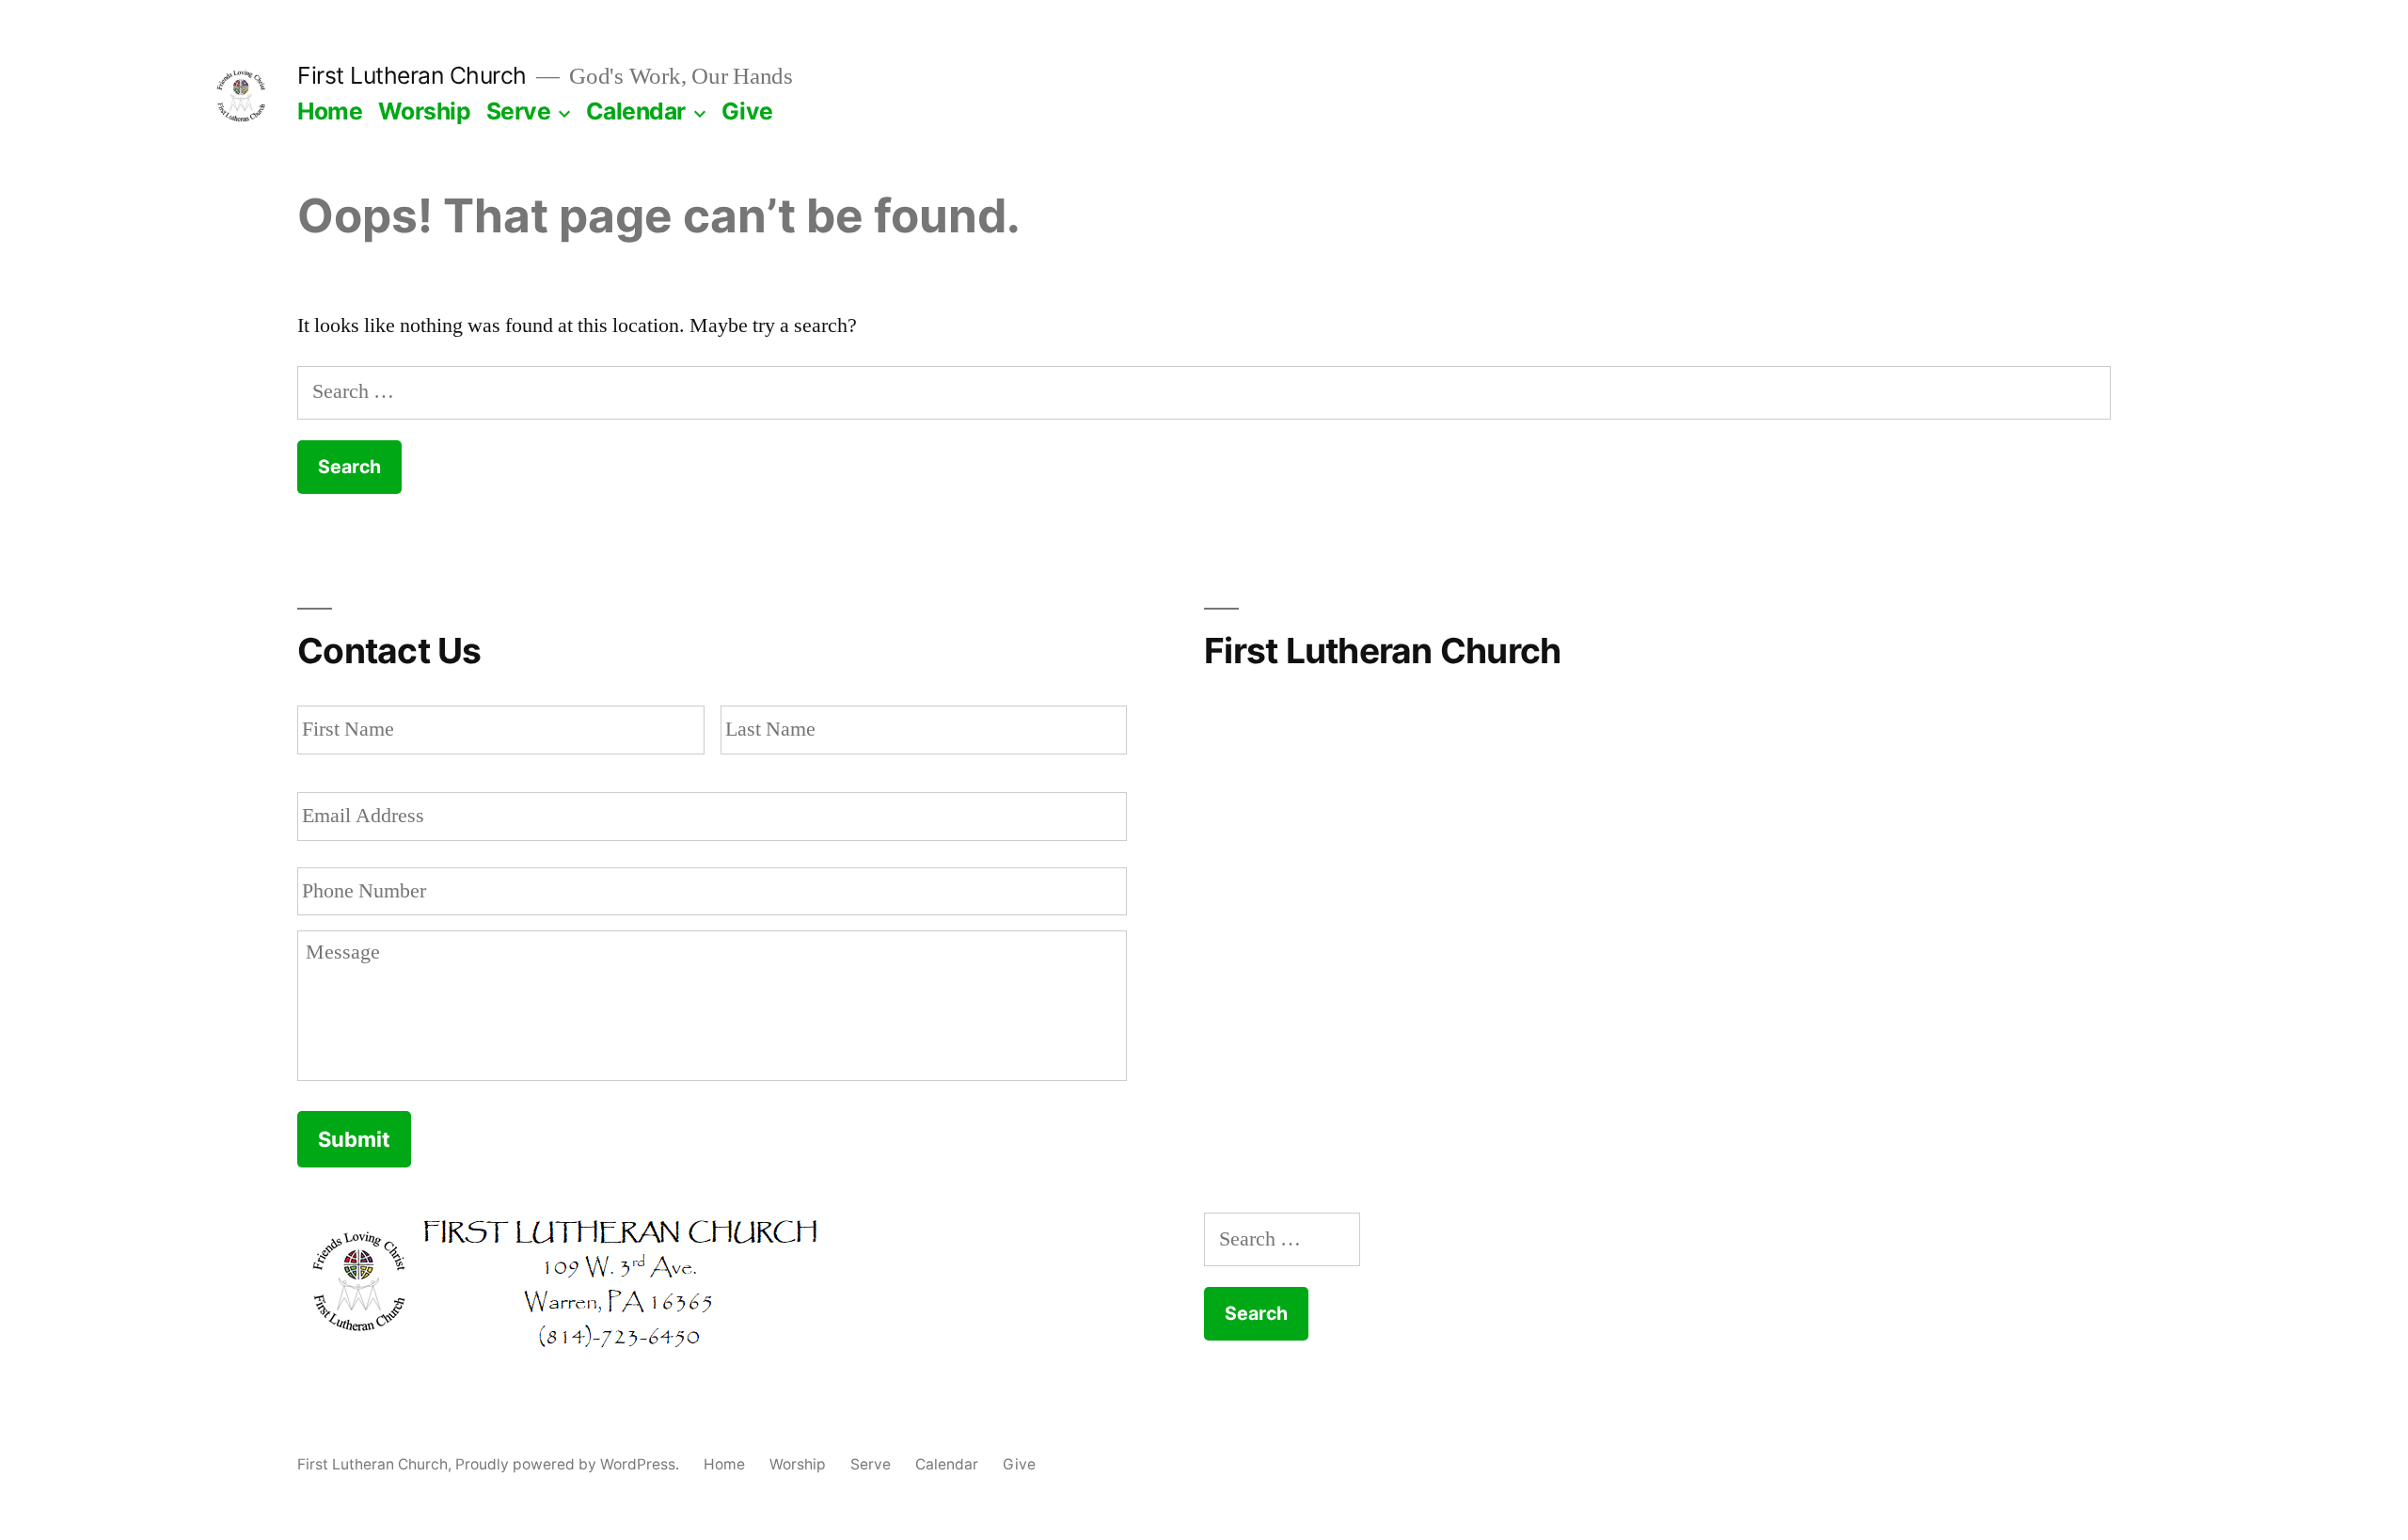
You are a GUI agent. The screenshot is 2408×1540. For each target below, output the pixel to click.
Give (747, 111)
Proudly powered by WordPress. (569, 1464)
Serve (519, 111)
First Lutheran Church (412, 75)
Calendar (636, 111)
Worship (425, 111)
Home (330, 111)
